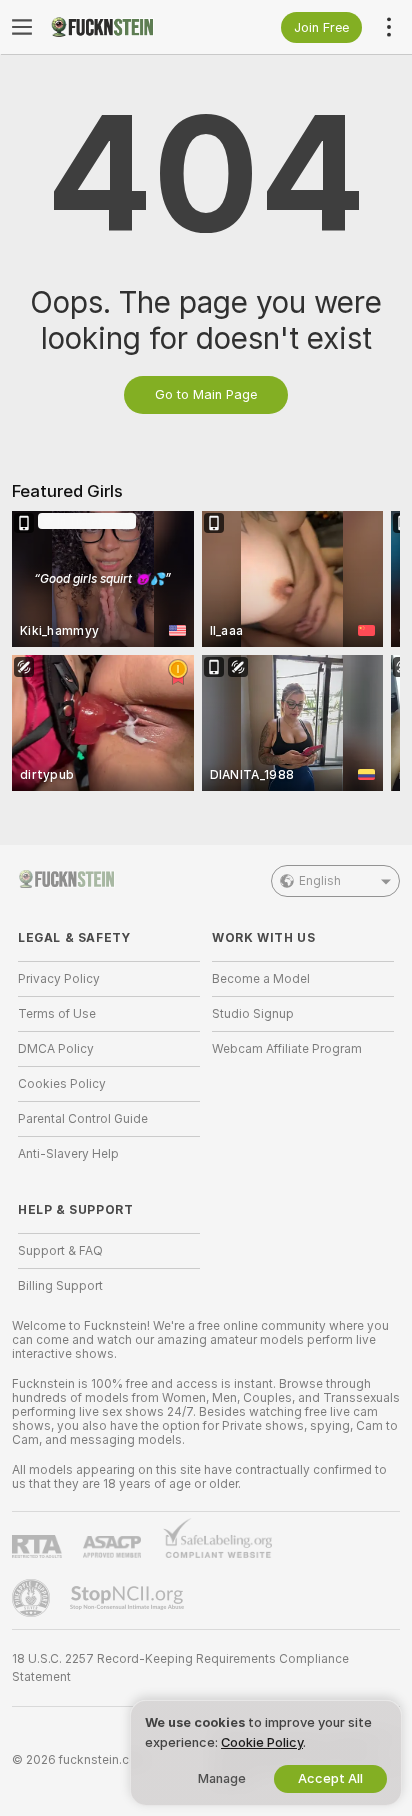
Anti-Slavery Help (68, 1154)
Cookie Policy (262, 1742)
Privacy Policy (59, 979)
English (320, 881)
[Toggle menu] (22, 27)
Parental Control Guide (83, 1119)
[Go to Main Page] (125, 27)
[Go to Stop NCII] (129, 1598)
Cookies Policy (62, 1084)
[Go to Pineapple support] (33, 1598)
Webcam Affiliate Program (287, 1049)
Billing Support (60, 1286)
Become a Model (261, 979)
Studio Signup (253, 1014)
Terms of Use (57, 1014)
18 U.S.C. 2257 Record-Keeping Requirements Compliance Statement (180, 1668)
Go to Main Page (206, 394)
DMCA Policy (56, 1049)
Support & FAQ (60, 1251)
